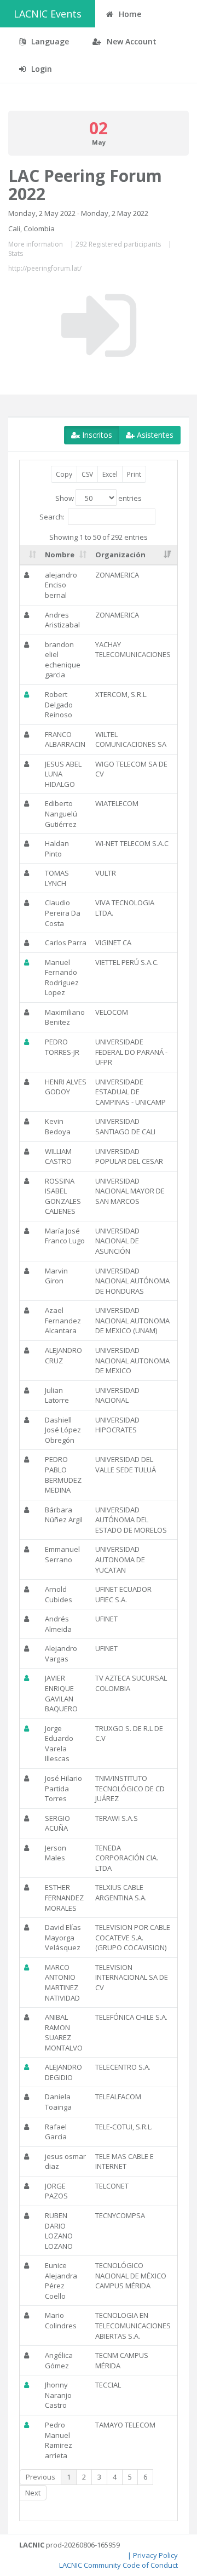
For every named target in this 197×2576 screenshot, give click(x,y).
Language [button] (49, 41)
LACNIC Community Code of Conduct (118, 2565)
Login (40, 69)
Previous (40, 2477)
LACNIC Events (48, 14)
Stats (16, 253)
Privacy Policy (155, 2555)
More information (36, 244)
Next (33, 2493)
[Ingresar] (99, 325)
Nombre (60, 555)
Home (129, 14)
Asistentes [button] (154, 435)
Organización (120, 555)
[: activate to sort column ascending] (30, 555)
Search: (52, 516)
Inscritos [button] (96, 435)
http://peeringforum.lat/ (45, 268)
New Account (131, 41)
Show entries (99, 498)
